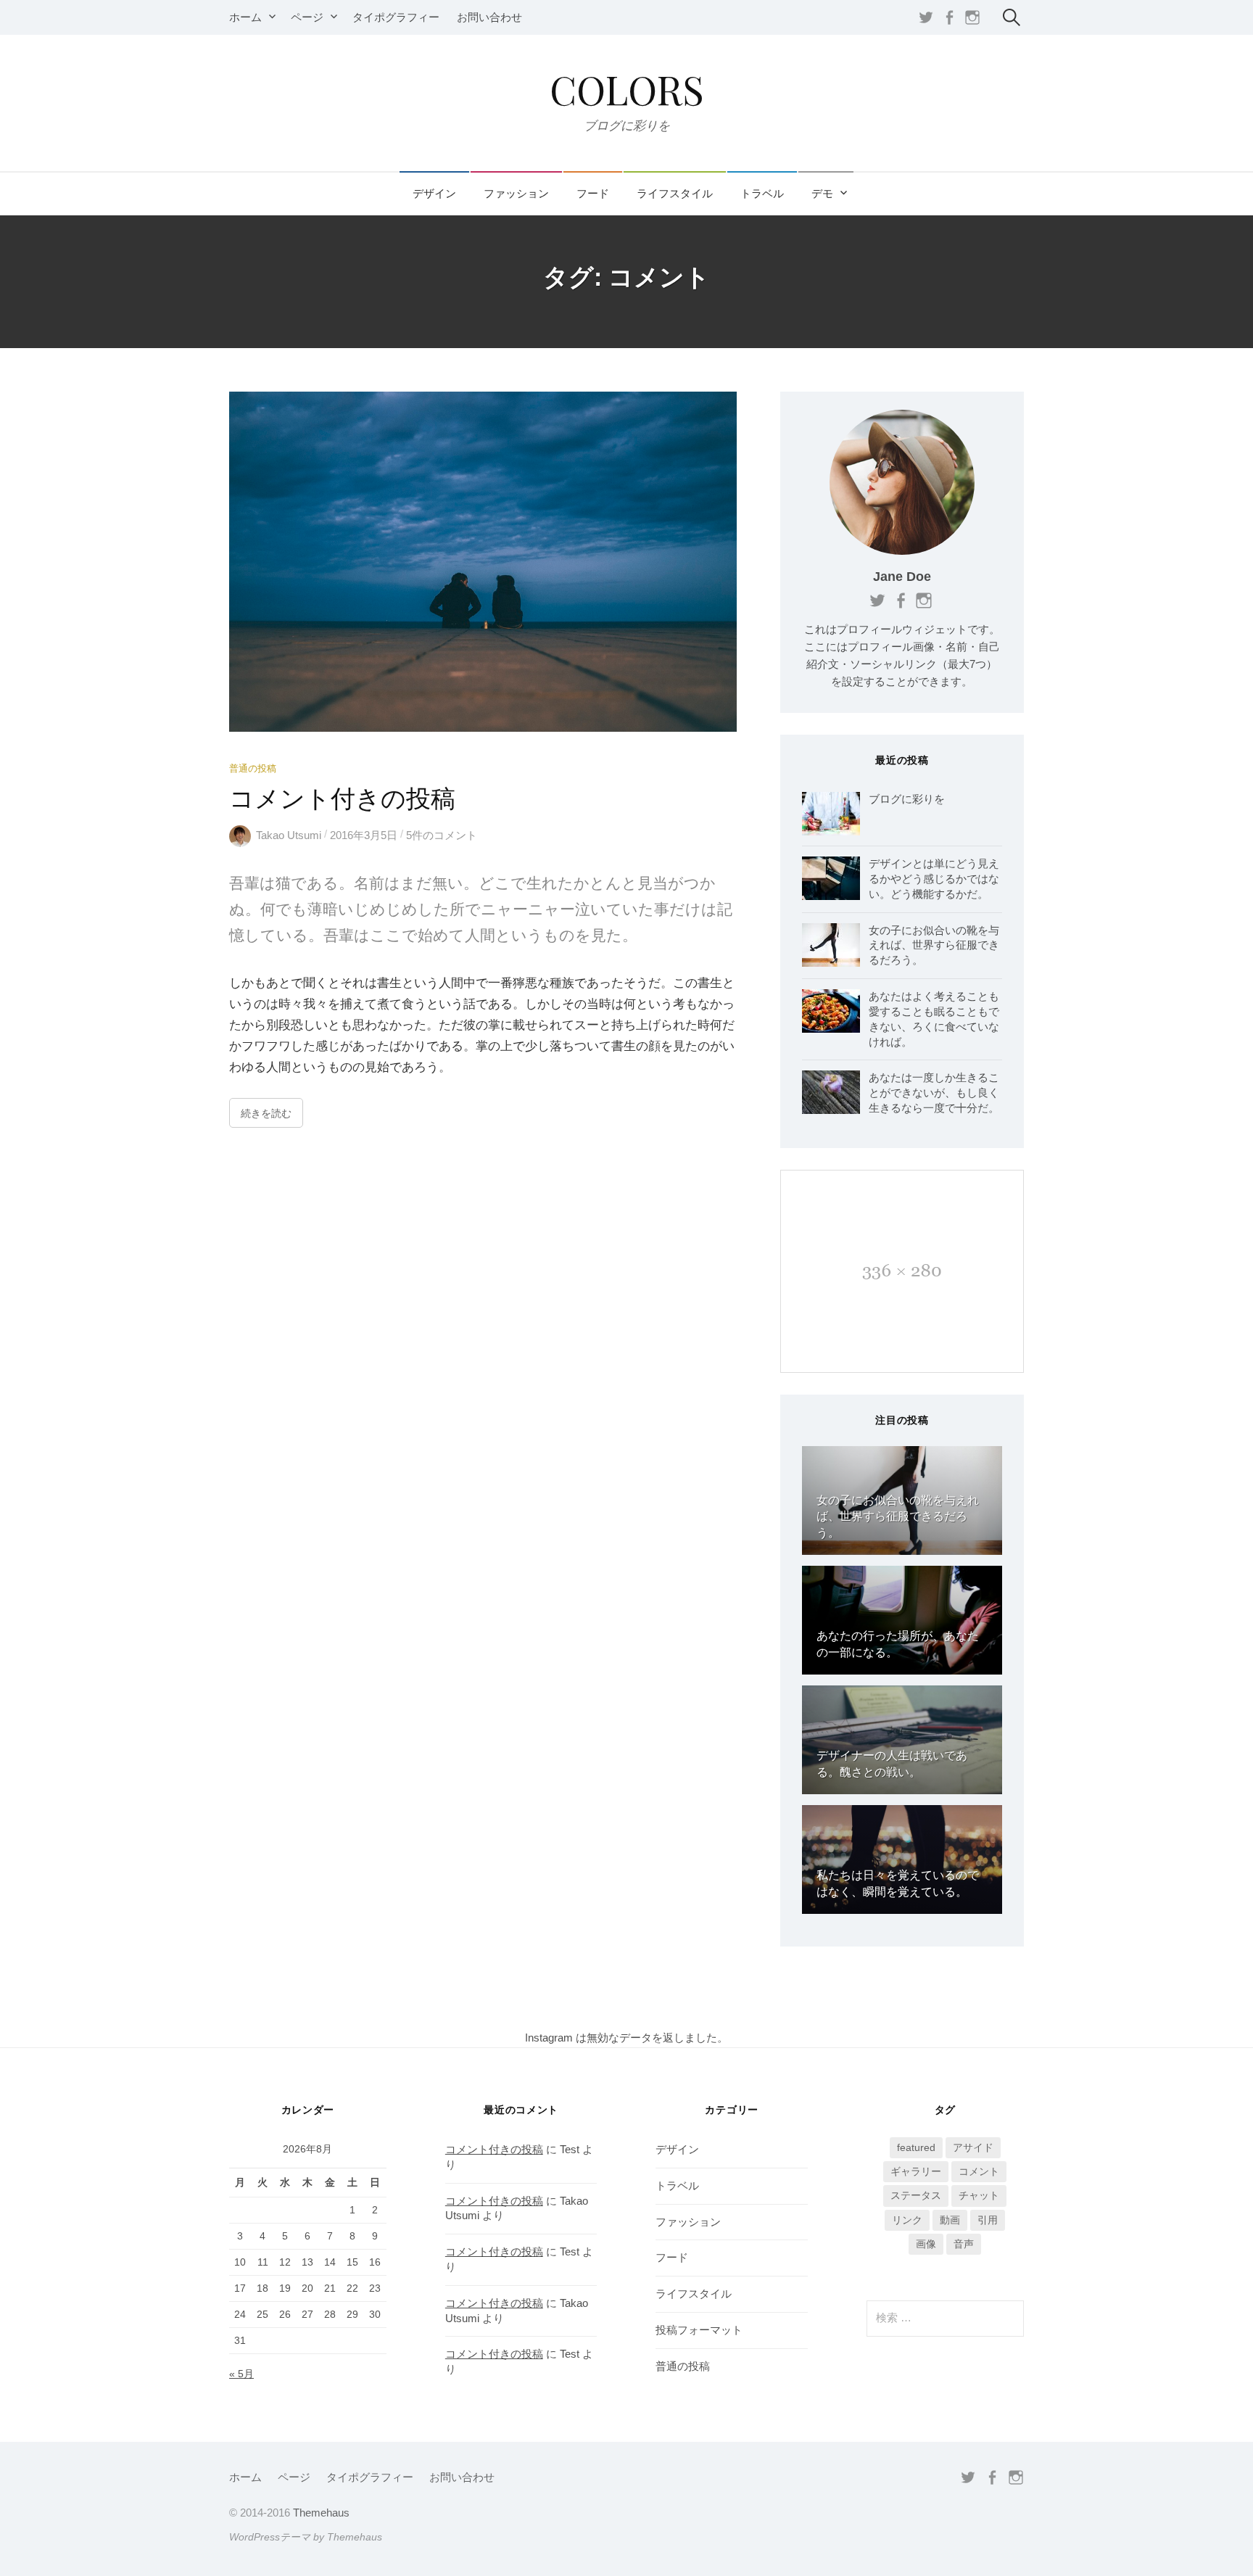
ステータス (916, 2195)
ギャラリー (916, 2171)
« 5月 (241, 2374)
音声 (964, 2244)
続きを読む (266, 1113)
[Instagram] (972, 17)
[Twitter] (926, 17)
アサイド (973, 2147)
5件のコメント (442, 835)
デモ (822, 194)
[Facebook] (949, 17)
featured (916, 2147)
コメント (979, 2171)
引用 (988, 2220)
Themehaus (321, 2513)
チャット (979, 2195)
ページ (307, 17)
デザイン (434, 194)
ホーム (245, 17)
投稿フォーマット (699, 2330)
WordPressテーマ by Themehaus (306, 2537)
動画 (950, 2220)
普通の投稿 (253, 768)
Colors (627, 89)
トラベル (762, 194)
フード (593, 194)
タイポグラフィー (396, 17)
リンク (907, 2220)
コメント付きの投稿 (342, 798)
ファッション (516, 194)
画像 (926, 2244)
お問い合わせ (489, 17)
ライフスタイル (675, 194)
